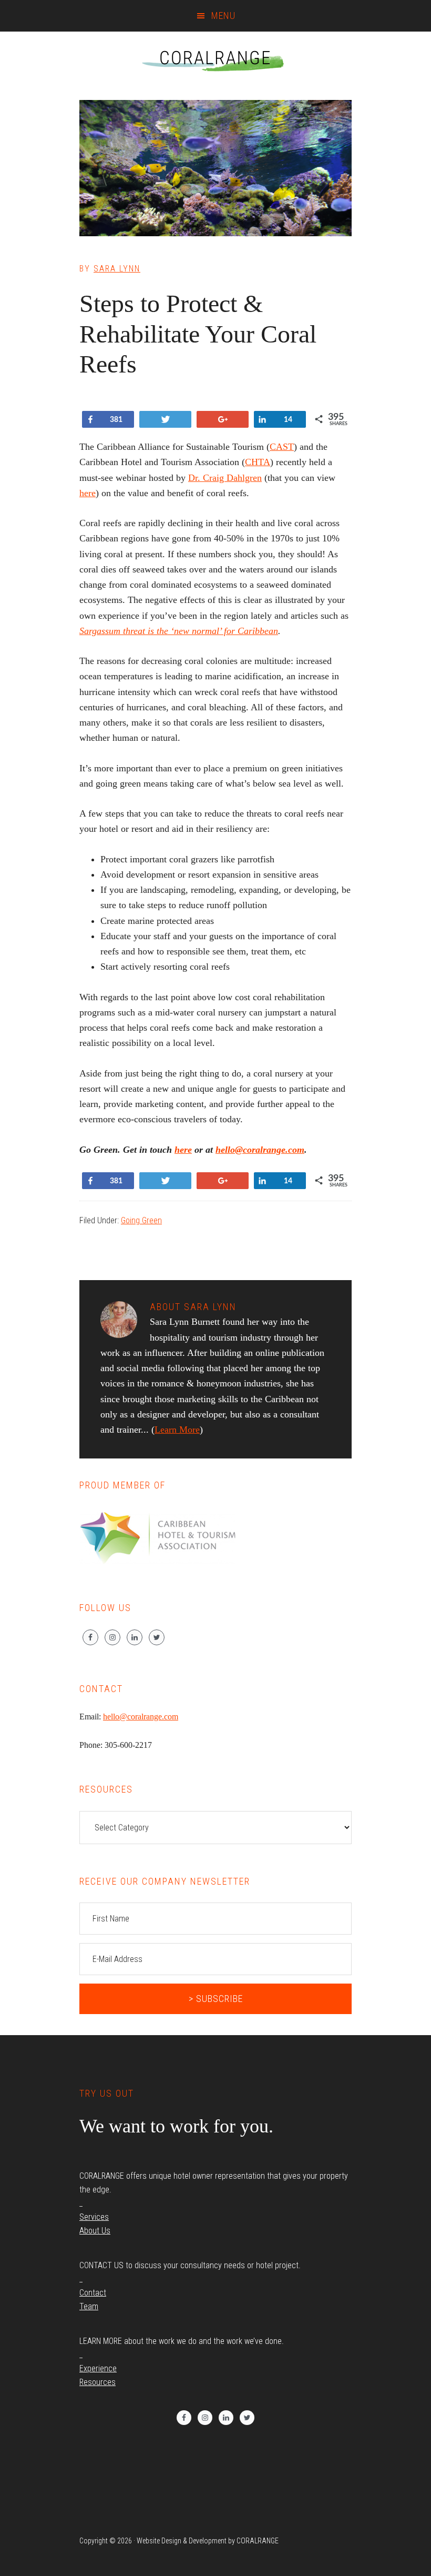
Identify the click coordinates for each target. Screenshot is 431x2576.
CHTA (258, 462)
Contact (93, 2293)
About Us (95, 2231)
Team (89, 2306)
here (88, 493)
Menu (223, 16)
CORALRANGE (215, 58)
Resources (98, 2382)
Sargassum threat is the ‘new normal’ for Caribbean (179, 631)
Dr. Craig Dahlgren (225, 478)
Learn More (177, 1430)
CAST (282, 447)
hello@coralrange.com (260, 1150)
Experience (98, 2368)
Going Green (141, 1220)
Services (94, 2217)
